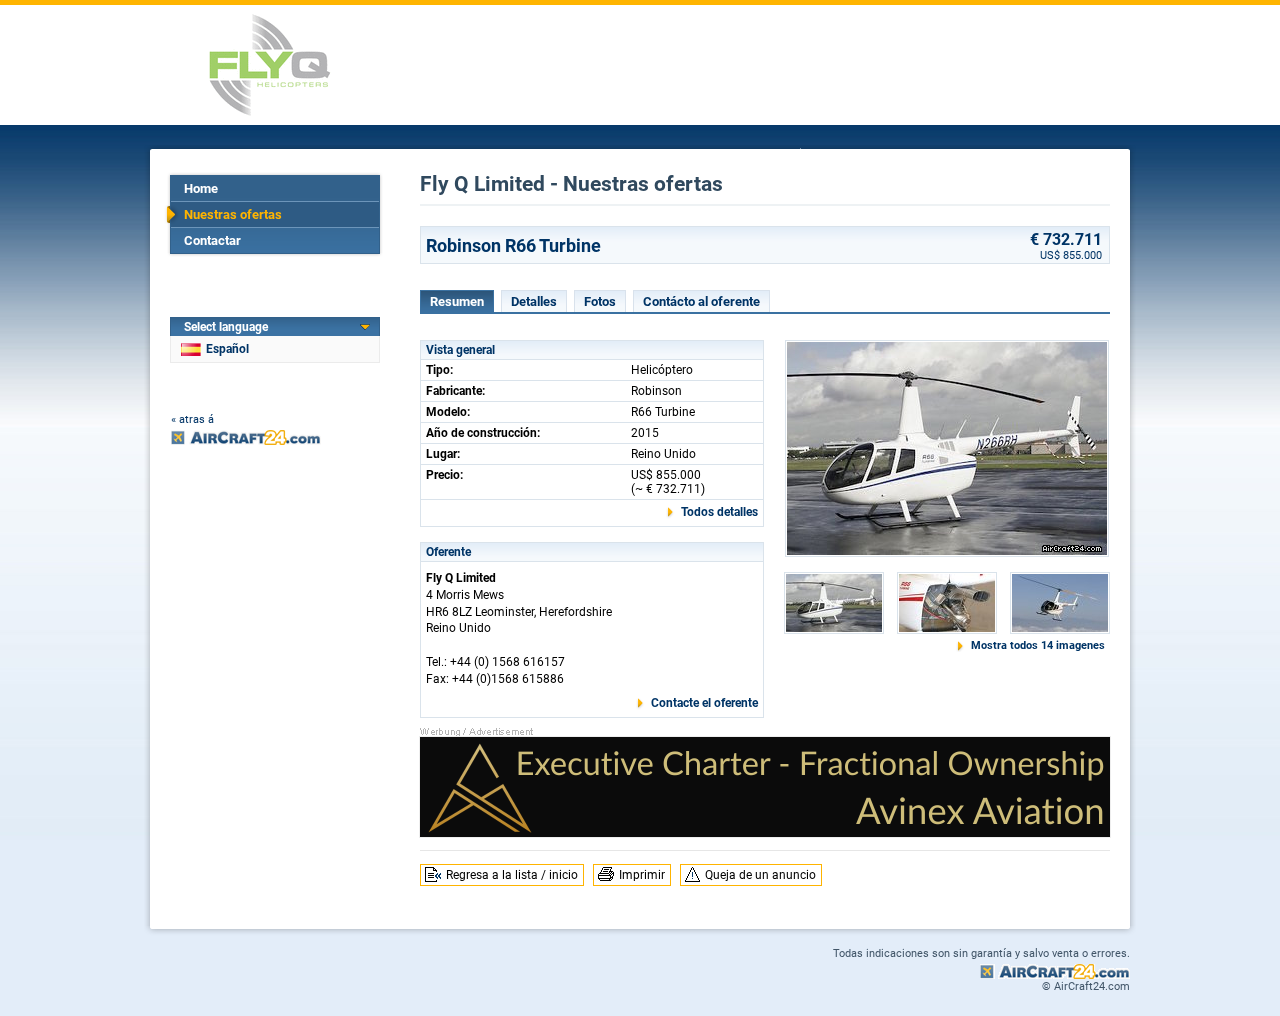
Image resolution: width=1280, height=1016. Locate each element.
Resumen (457, 301)
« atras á (192, 419)
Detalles (534, 301)
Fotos (600, 301)
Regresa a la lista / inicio (512, 875)
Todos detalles (719, 512)
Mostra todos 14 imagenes (1038, 645)
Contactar (212, 240)
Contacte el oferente (704, 703)
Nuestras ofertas (233, 214)
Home (201, 188)
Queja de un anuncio (760, 875)
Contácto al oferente (701, 301)
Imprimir (642, 875)
